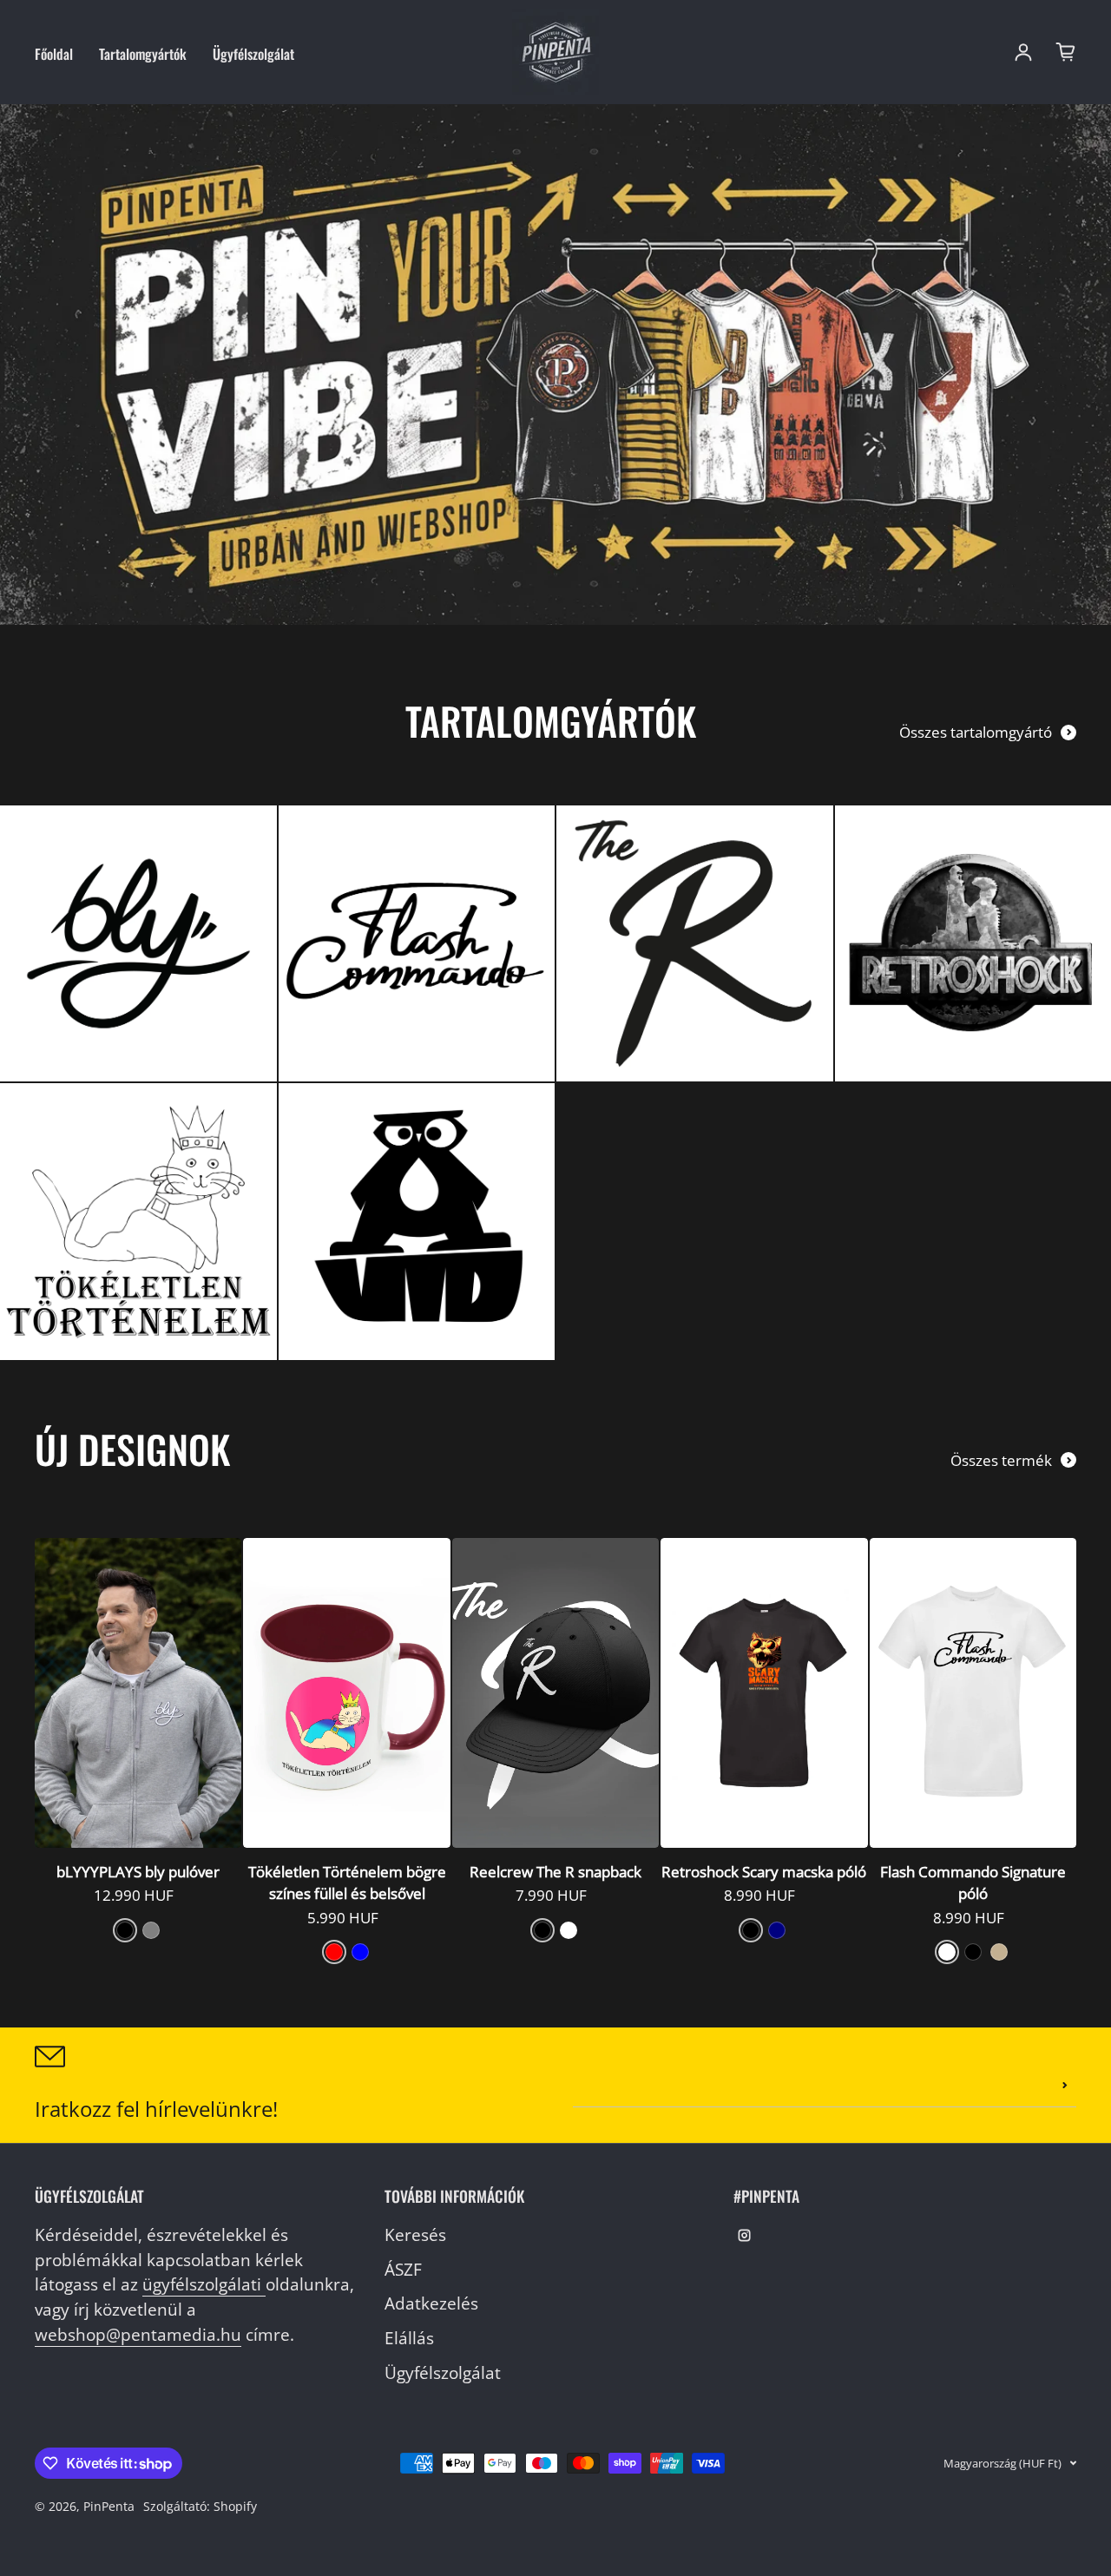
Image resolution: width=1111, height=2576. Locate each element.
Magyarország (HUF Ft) (1003, 2463)
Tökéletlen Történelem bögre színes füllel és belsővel (347, 1883)
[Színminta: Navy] (777, 1930)
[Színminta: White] (569, 1930)
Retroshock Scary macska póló (764, 1872)
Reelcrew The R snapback (555, 1872)
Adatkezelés (431, 2303)
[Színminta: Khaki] (999, 1952)
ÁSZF (403, 2269)
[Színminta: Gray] (151, 1930)
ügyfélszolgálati (204, 2284)
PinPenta (109, 2506)
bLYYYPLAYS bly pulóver (138, 1872)
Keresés (415, 2234)
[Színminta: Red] (334, 1952)
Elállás (409, 2338)
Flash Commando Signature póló (973, 1883)
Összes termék (1001, 1460)
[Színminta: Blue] (360, 1952)
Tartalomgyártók (143, 54)
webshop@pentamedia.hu (138, 2334)
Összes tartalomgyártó (976, 732)
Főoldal (54, 54)
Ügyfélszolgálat (253, 54)
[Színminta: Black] (125, 1930)
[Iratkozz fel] (1065, 2086)
